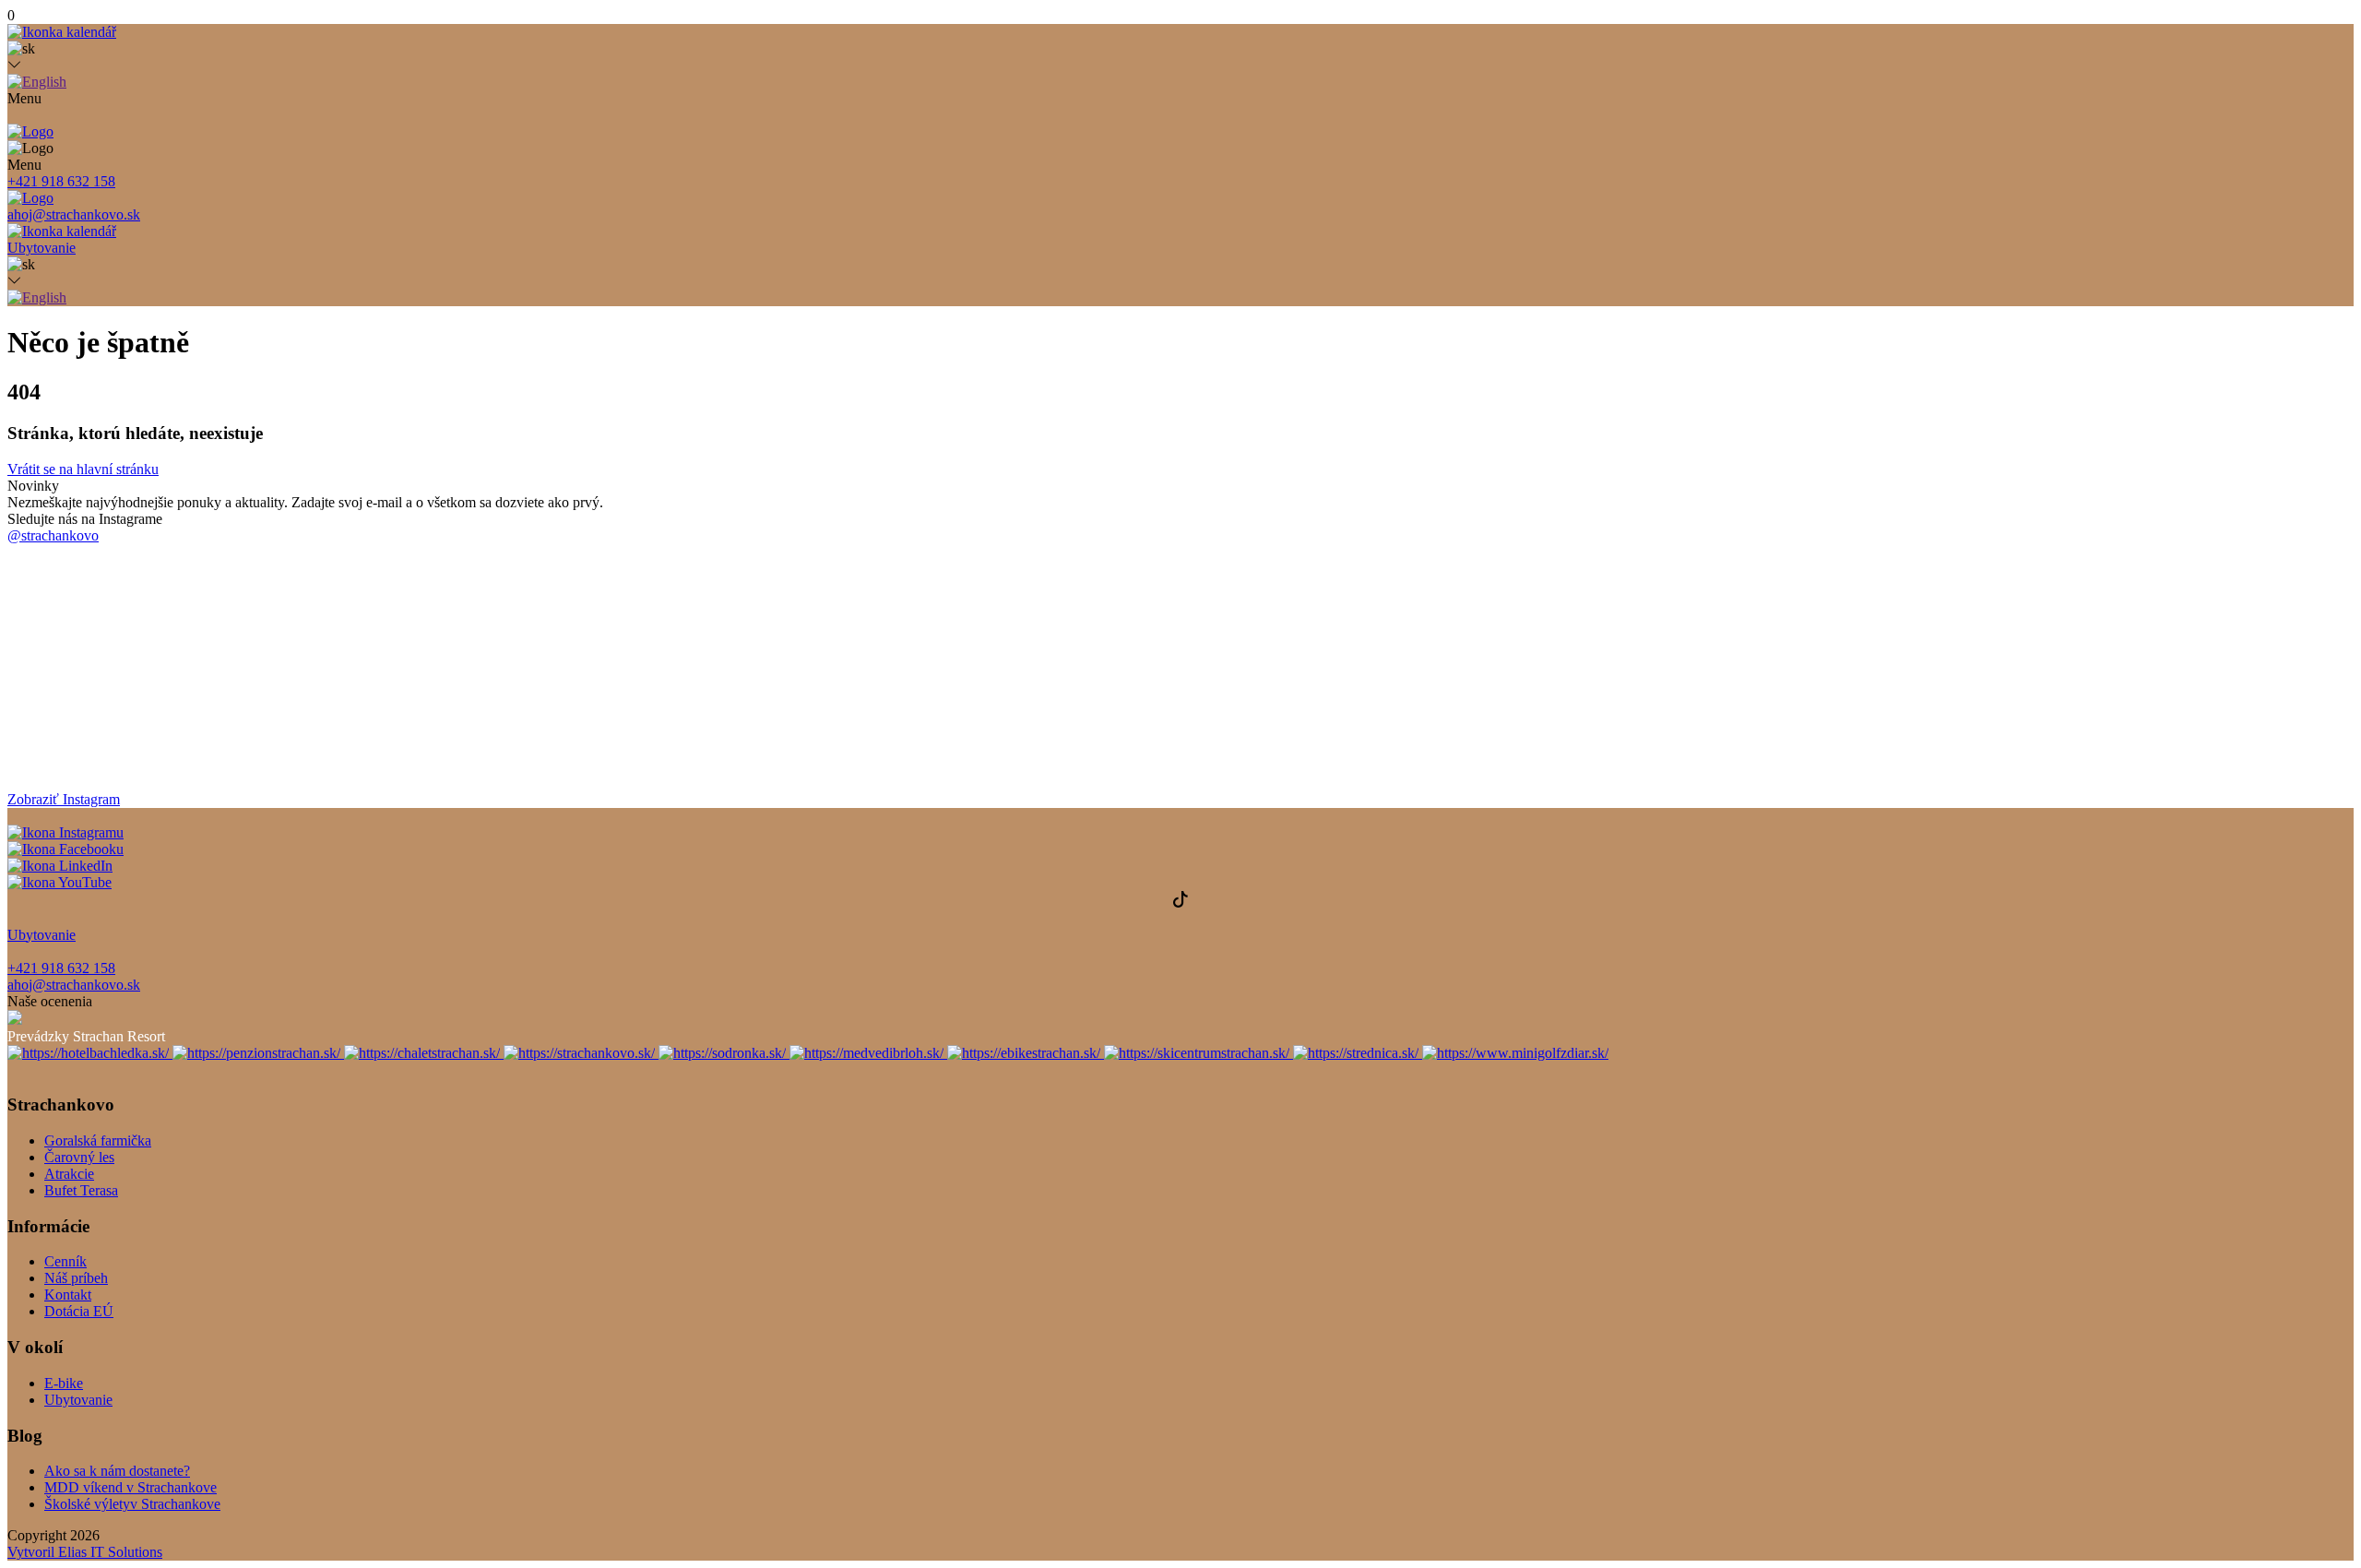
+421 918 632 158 (61, 181)
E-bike (64, 1383)
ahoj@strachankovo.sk (74, 214)
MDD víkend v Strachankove (131, 1487)
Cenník (65, 1261)
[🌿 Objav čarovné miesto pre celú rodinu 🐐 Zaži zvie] (2162, 607)
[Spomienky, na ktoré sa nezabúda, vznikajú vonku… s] (1770, 572)
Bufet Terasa (81, 1190)
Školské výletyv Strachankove (132, 1504)
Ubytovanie (78, 1400)
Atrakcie (69, 1174)
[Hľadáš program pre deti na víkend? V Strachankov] (984, 598)
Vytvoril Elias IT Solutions (85, 1552)
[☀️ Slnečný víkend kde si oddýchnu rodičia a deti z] (199, 612)
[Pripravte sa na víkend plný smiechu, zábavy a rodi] (1377, 632)
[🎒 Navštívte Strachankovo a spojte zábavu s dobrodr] (592, 663)
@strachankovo (53, 535)
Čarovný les (79, 1157)
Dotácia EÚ (79, 1311)
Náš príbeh (76, 1278)
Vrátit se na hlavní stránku (83, 469)
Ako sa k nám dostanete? (117, 1471)
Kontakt (68, 1295)
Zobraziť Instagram (64, 799)
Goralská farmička (98, 1140)
